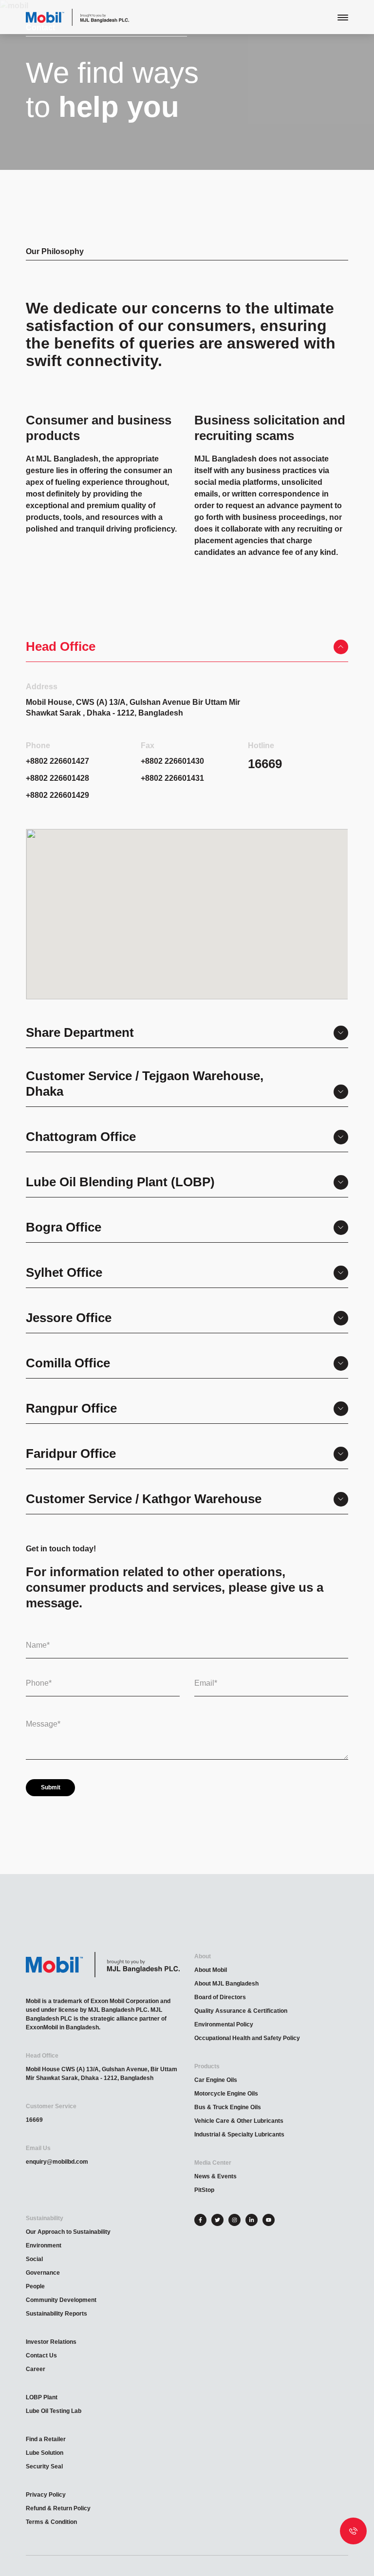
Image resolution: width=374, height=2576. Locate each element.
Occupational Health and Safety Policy (247, 2038)
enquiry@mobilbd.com (57, 2162)
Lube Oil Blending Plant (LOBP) (120, 1182)
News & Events (215, 2176)
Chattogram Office (81, 1137)
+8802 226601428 (57, 778)
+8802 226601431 (172, 778)
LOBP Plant (42, 2397)
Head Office (61, 646)
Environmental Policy (224, 2024)
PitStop (204, 2190)
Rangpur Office (71, 1408)
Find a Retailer (46, 2439)
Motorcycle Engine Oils (226, 2094)
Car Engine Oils (216, 2080)
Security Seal (44, 2466)
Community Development (61, 2300)
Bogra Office (64, 1227)
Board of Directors (220, 1997)
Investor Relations (51, 2342)
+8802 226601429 (57, 795)
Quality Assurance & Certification (241, 2011)
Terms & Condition (51, 2522)
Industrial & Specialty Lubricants (239, 2134)
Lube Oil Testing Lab (54, 2411)
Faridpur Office (71, 1454)
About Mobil (211, 1970)
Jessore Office (69, 1318)
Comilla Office (68, 1363)
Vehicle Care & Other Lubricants (239, 2121)
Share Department (80, 1032)
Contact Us (41, 2355)
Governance (43, 2273)
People (35, 2286)
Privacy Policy (46, 2495)
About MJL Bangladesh (226, 1984)
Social (34, 2259)
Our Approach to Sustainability (68, 2232)
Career (36, 2369)
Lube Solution (45, 2453)
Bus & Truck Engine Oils (228, 2107)
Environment (44, 2245)
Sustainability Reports (56, 2314)
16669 (34, 2120)
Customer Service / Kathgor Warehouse (144, 1499)
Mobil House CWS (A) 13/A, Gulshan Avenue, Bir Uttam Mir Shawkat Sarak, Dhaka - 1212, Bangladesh (102, 2074)
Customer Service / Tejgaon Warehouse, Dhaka (145, 1084)
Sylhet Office (64, 1272)
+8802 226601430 (172, 761)
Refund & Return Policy (58, 2508)
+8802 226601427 (57, 761)
